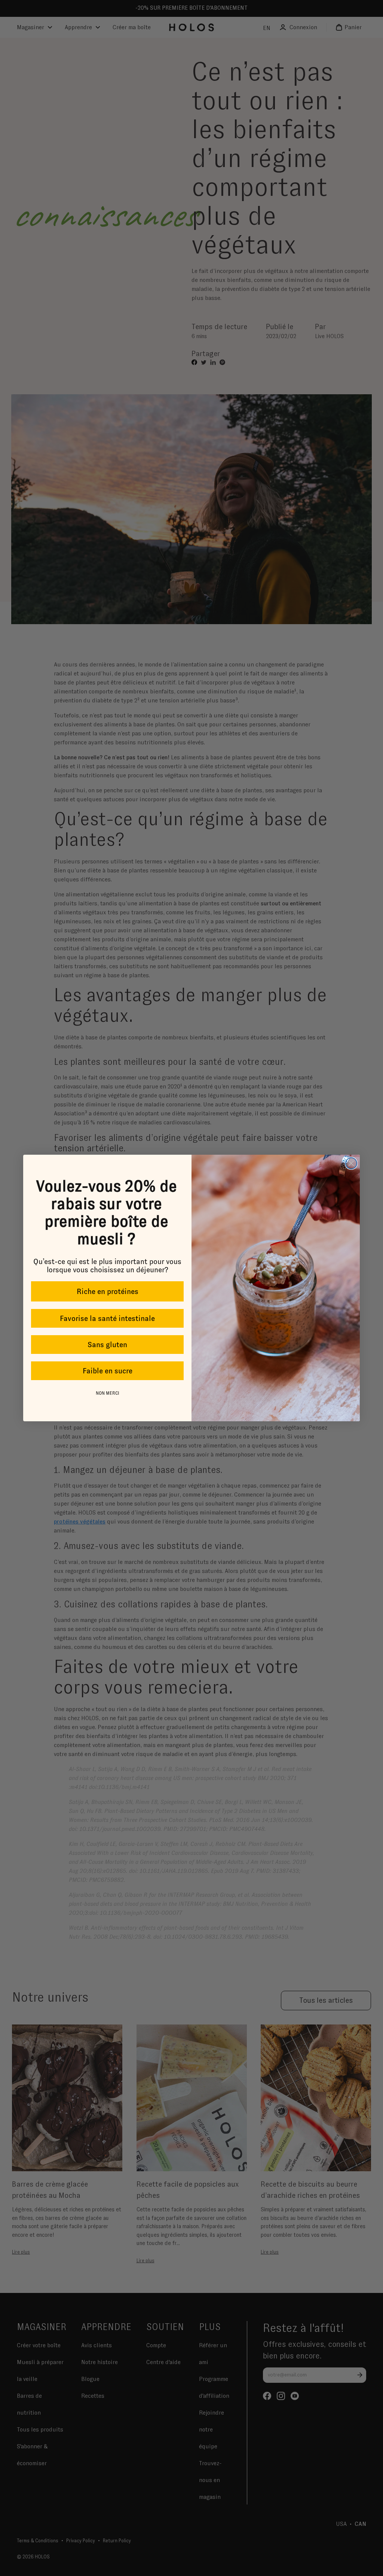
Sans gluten (107, 1345)
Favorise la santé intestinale (107, 1318)
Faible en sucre (108, 1371)
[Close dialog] (351, 1163)
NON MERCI (108, 1393)
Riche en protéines (108, 1291)
